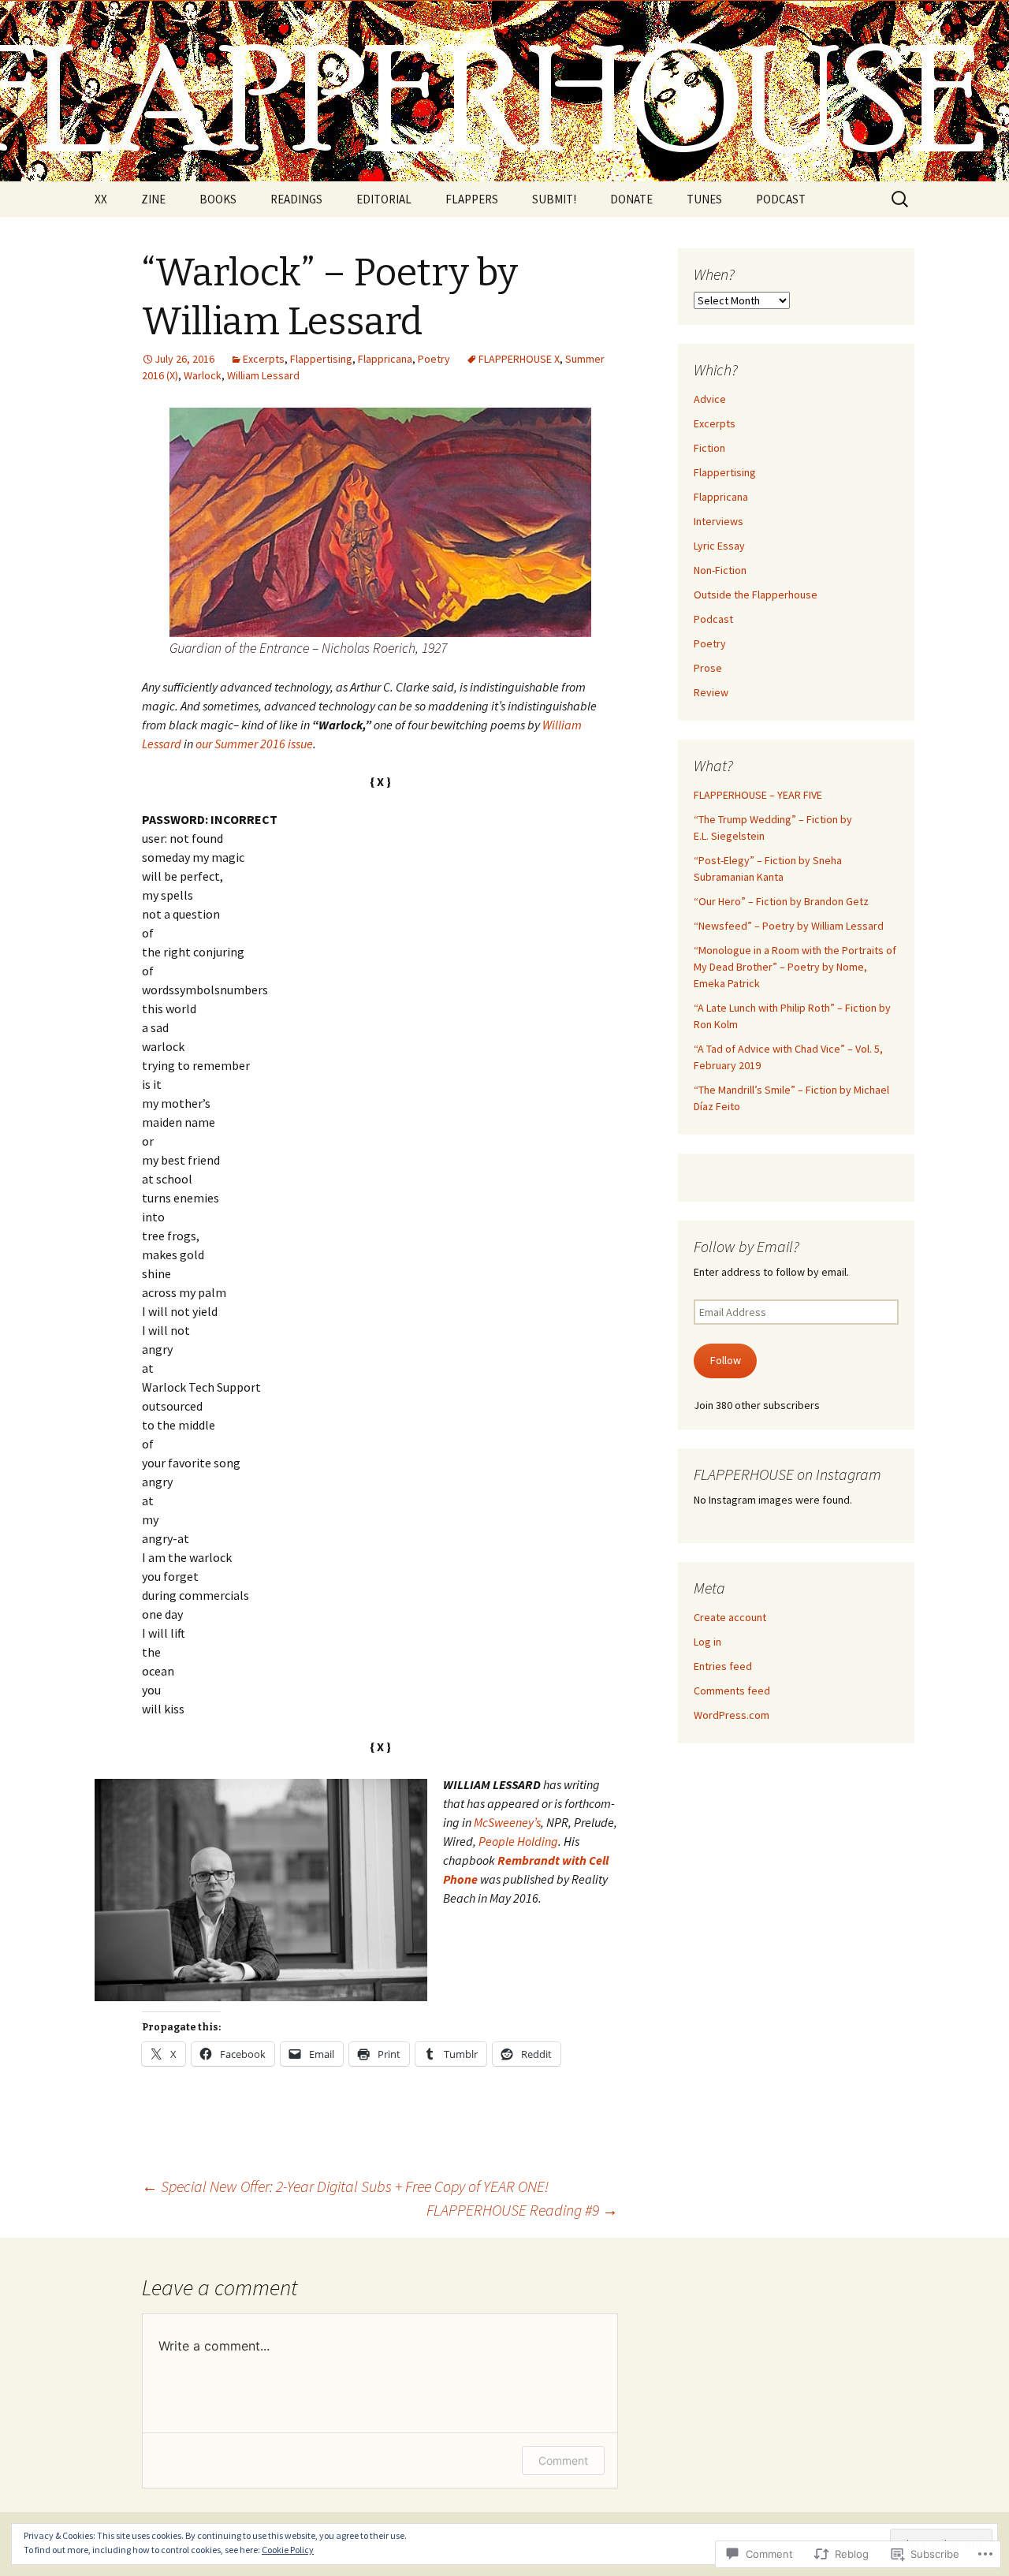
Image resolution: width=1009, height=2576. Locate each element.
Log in (707, 1642)
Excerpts (264, 359)
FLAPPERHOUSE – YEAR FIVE (758, 795)
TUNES (704, 199)
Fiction (709, 448)
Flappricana (385, 359)
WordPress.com (732, 1715)
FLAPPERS (472, 199)
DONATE (631, 199)
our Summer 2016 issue (254, 744)
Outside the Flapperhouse (756, 595)
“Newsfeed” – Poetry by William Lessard (789, 926)
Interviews (719, 521)
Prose (708, 668)
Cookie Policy (288, 2550)
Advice (710, 399)
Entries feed (723, 1666)
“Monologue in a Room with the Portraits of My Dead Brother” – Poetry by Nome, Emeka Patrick (795, 967)
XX (101, 199)
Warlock (203, 375)
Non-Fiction (720, 570)
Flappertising (321, 359)
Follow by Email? (747, 1246)
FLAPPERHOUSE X (519, 359)
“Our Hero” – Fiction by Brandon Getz (781, 901)
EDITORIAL (384, 199)
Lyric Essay (719, 546)
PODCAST (781, 199)
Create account (730, 1617)
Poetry (434, 359)
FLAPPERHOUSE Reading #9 (522, 2210)
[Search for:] (901, 199)
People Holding (518, 1841)
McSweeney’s (507, 1822)
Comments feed (732, 1691)
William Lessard (263, 375)
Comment (563, 2460)
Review (711, 692)
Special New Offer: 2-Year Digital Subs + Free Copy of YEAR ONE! (345, 2186)
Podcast (713, 619)
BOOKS (218, 199)
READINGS (296, 199)
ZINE (153, 199)
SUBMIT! (554, 199)
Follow (726, 1360)
